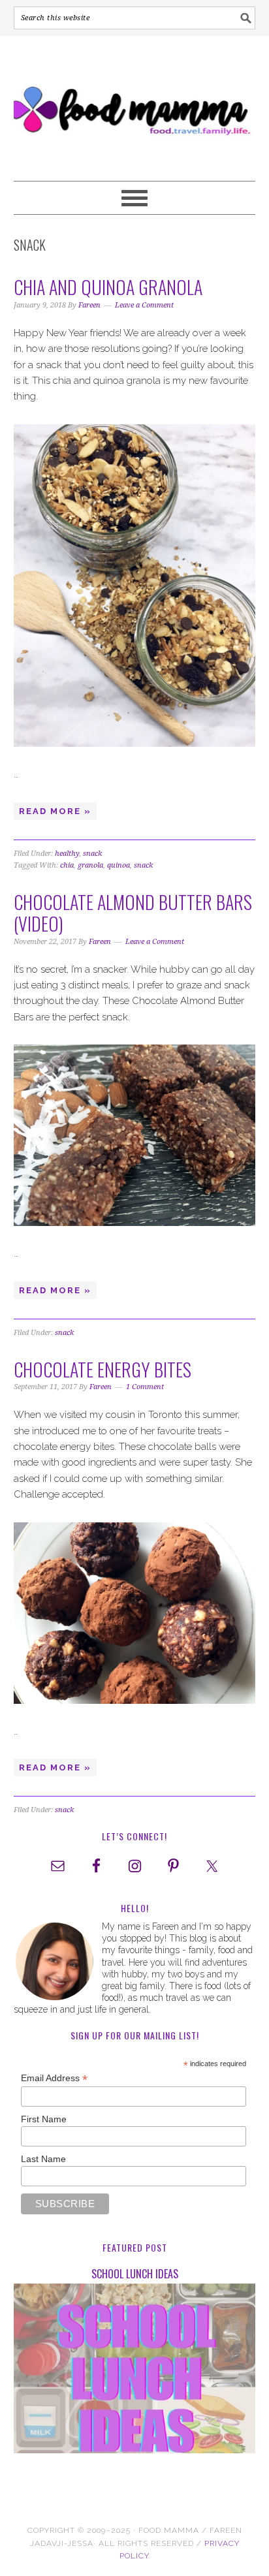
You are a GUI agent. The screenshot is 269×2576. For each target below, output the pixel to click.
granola (90, 865)
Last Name (43, 2159)
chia (67, 865)
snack (92, 854)
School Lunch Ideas (135, 2274)
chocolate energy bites (103, 1369)
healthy (67, 854)
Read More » (55, 811)
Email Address (54, 2078)
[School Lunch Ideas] (135, 2371)
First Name (44, 2119)
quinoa (119, 865)
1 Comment (145, 1387)
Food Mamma (135, 102)
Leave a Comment (144, 305)
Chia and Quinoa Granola (108, 287)
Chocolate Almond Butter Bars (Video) (133, 913)
